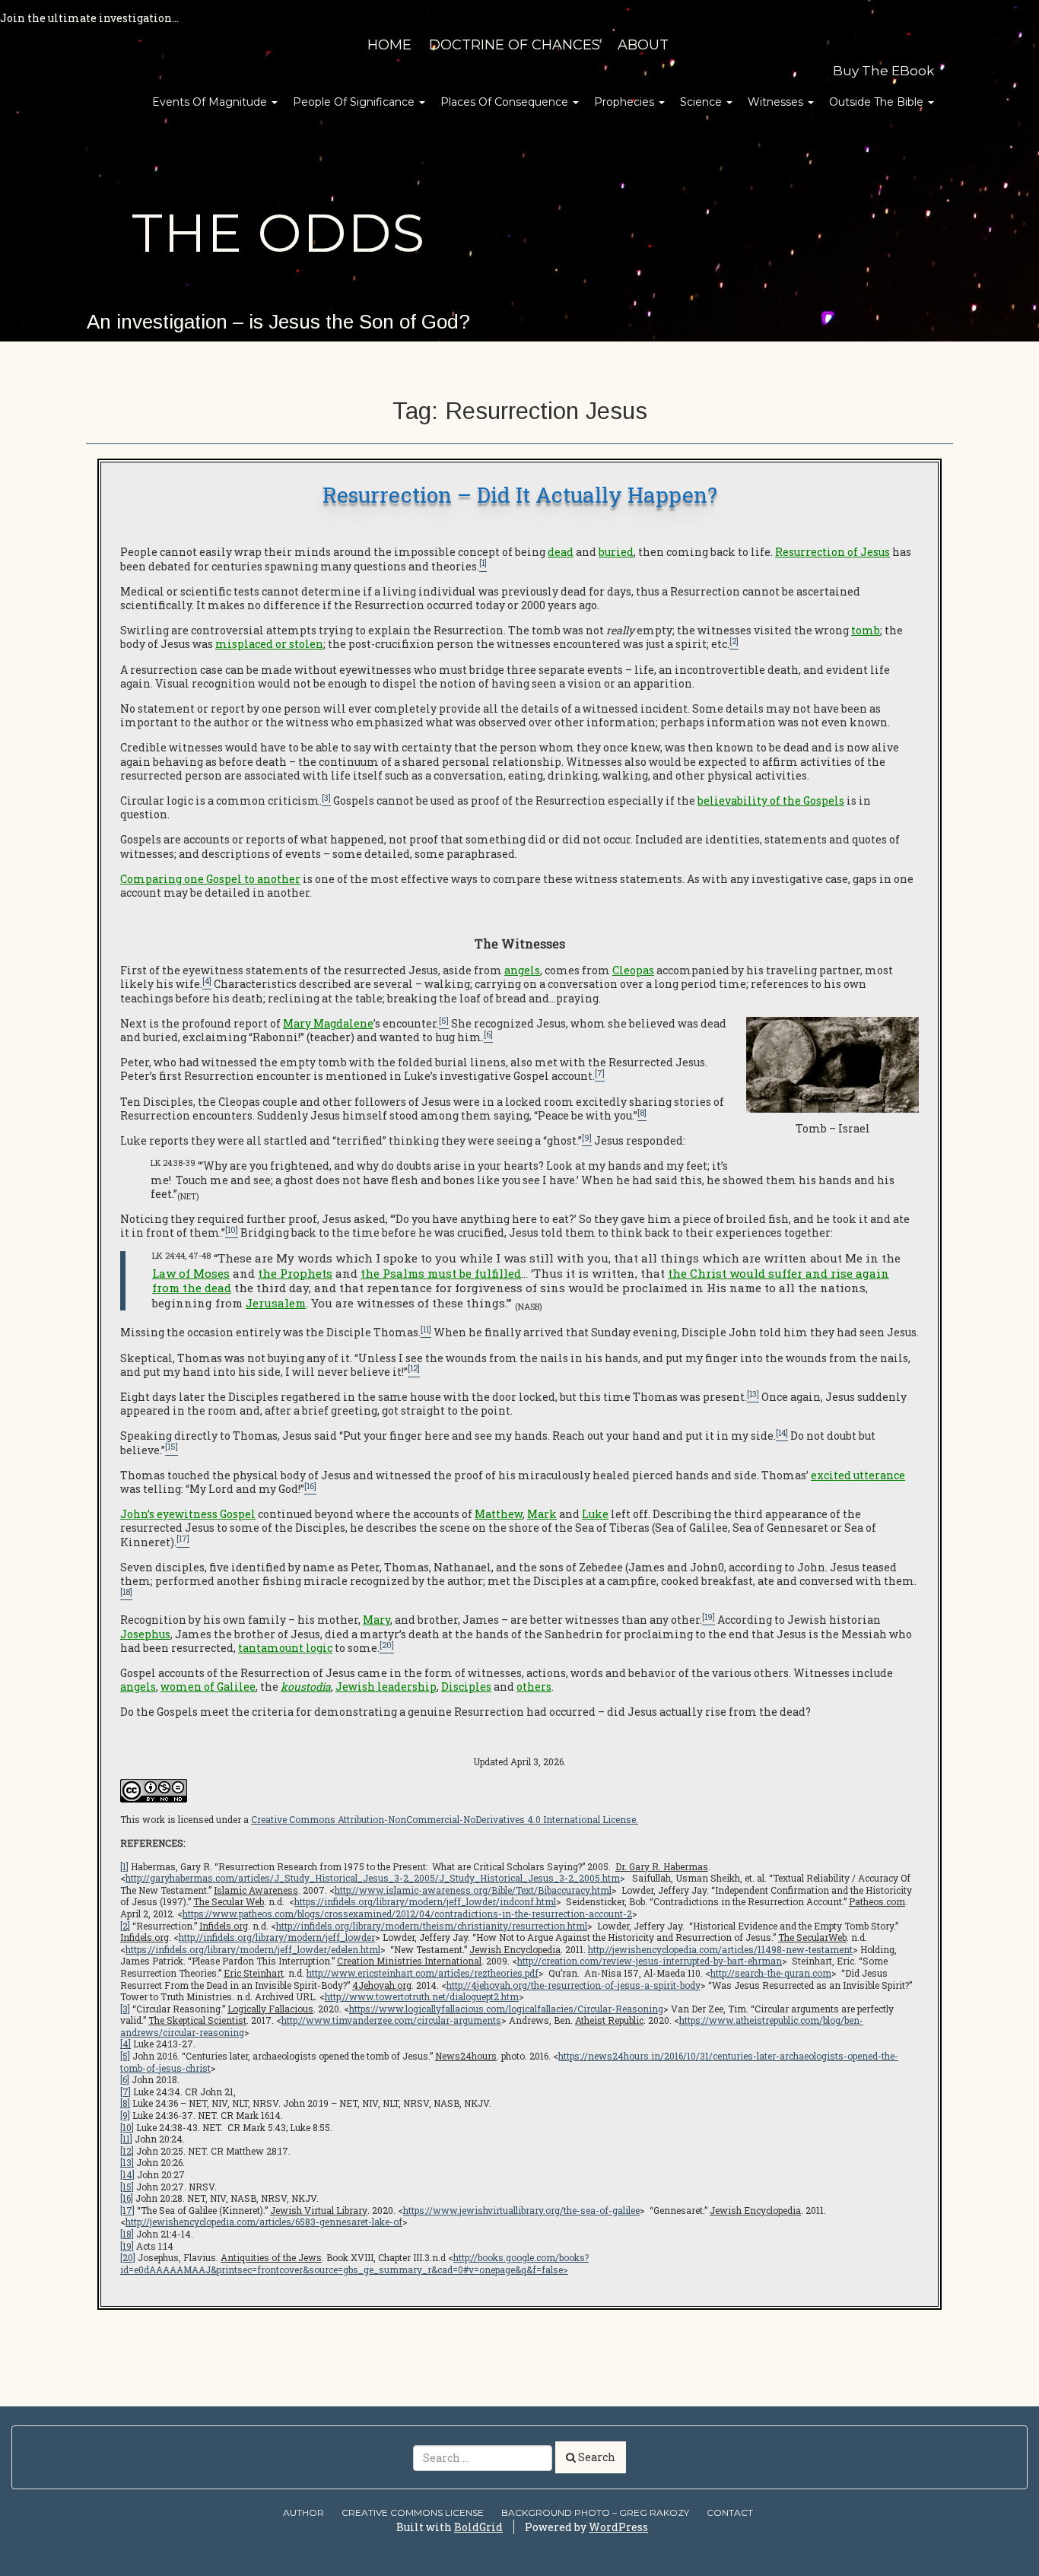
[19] (127, 2246)
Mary (377, 1620)
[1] (124, 1866)
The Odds (278, 233)
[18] (127, 2234)
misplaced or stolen (269, 644)
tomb (866, 630)
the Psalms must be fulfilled (441, 1273)
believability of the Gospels (771, 800)
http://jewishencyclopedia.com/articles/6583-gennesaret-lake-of (264, 2222)
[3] (125, 2009)
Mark (542, 1514)
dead (561, 552)
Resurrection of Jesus (832, 552)
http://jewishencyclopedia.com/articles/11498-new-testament (720, 1949)
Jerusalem (276, 1303)
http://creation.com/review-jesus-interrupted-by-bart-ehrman (650, 1961)
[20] (128, 2257)
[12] (127, 2151)
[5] (125, 2056)
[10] (127, 2127)
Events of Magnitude (211, 102)
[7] (126, 2092)
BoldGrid (478, 2527)
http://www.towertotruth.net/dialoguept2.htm (422, 1996)
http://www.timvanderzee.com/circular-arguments (391, 2020)
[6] (125, 2079)
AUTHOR (303, 2512)
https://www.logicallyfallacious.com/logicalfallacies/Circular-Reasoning (506, 2009)
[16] (127, 2198)
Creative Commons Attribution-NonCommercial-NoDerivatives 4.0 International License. (445, 1819)
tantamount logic (285, 1648)
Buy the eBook (883, 71)
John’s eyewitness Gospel (188, 1514)
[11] (126, 2139)
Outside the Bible (878, 102)
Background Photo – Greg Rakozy (595, 2512)
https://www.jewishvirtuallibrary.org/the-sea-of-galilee (521, 2210)
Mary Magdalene (328, 1023)
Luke (595, 1514)
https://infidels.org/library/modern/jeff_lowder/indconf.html (425, 1901)
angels (522, 970)
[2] (125, 1926)
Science (702, 102)
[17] (127, 2210)
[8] (125, 2103)
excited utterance (858, 1475)
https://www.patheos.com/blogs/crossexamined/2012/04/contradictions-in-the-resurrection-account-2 (407, 1914)
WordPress (618, 2527)
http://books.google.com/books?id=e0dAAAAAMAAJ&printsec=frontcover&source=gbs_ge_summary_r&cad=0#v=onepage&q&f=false (354, 2263)
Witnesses (777, 102)
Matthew (499, 1514)
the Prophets (295, 1273)
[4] (126, 2044)
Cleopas (633, 970)
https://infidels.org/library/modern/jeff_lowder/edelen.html (253, 1949)
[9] (125, 2115)
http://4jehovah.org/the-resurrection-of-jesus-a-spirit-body (574, 1985)
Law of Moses (191, 1273)
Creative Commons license (413, 2512)
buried (616, 552)
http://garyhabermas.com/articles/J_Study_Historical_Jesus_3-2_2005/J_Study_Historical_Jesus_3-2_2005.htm (373, 1878)
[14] (127, 2174)
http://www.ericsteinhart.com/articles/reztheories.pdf (423, 1973)
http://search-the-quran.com (771, 1973)
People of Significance (355, 102)
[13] (127, 2162)
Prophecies (626, 102)
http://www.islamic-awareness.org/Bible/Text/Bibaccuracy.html (473, 1890)
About (643, 45)
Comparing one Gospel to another (210, 879)
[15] (127, 2187)
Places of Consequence (506, 102)
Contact (730, 2512)
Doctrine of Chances (515, 45)
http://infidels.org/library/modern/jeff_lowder (277, 1937)
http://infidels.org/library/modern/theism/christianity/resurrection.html (432, 1926)
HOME (389, 45)
